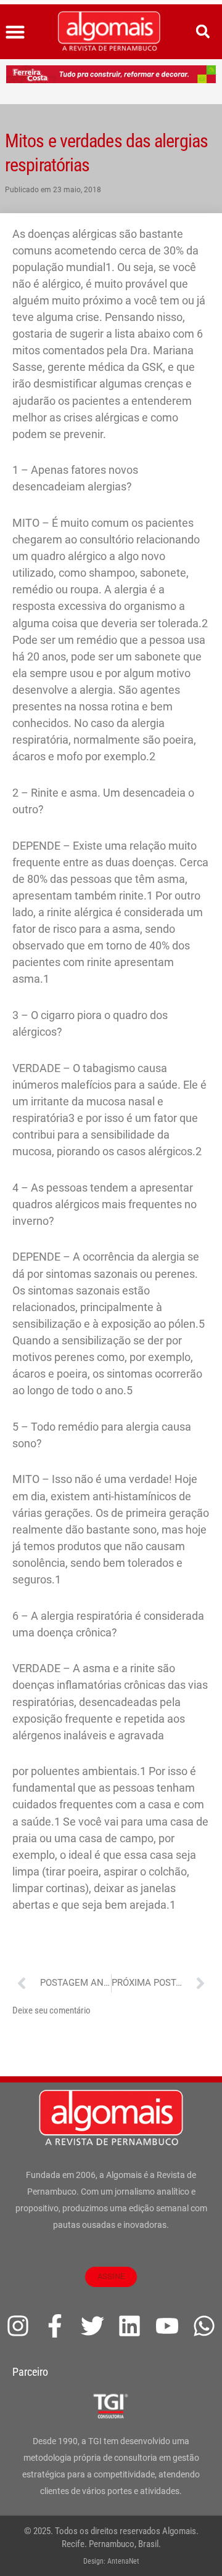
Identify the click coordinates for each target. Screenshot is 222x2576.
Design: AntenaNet (111, 2561)
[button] (15, 32)
